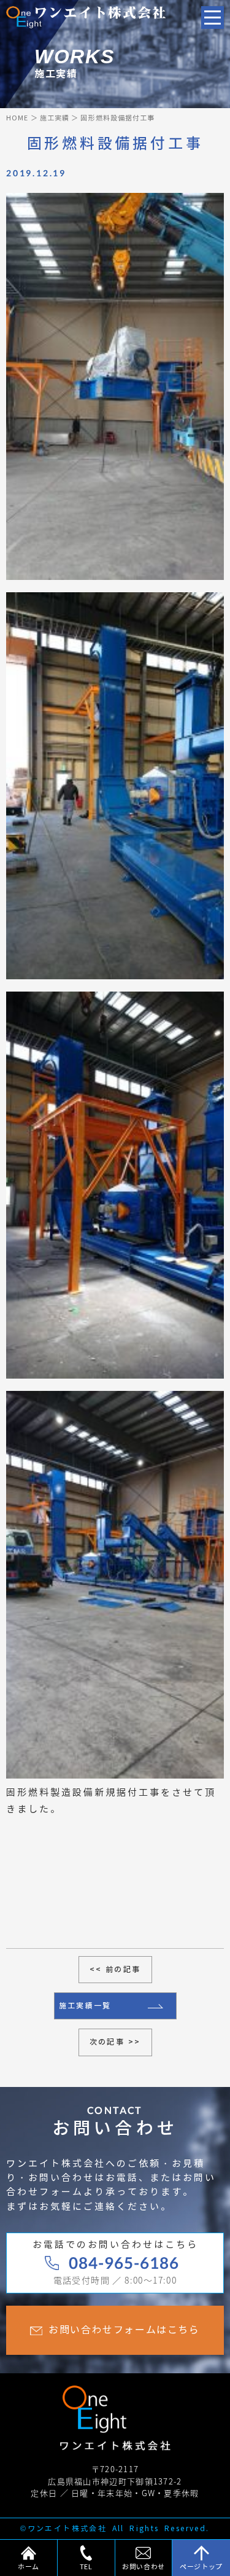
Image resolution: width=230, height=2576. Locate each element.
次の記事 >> (115, 2042)
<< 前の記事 (115, 1969)
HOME (17, 118)
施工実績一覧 (85, 2006)
